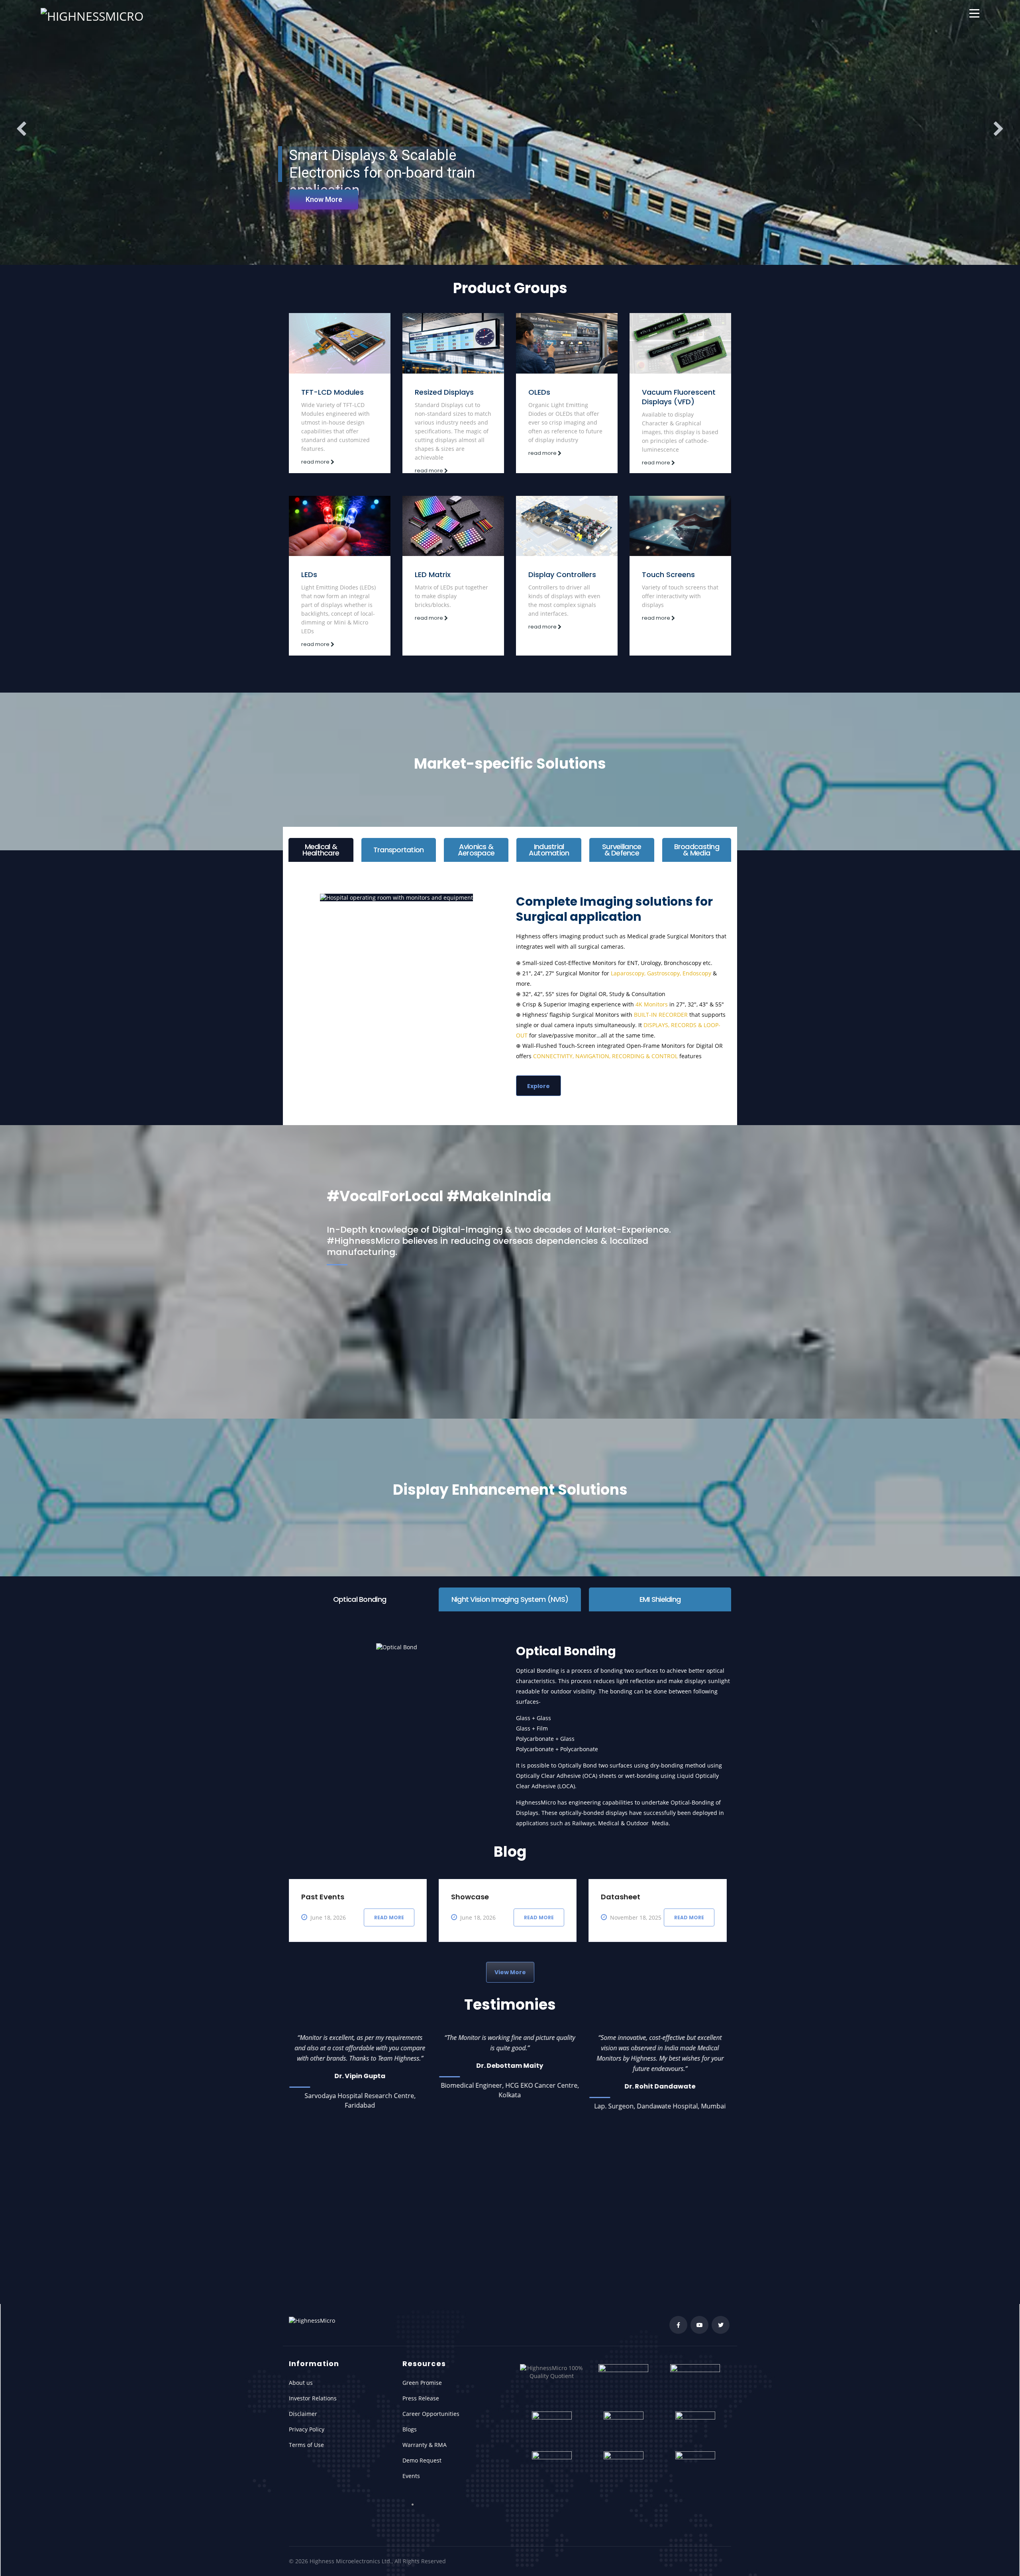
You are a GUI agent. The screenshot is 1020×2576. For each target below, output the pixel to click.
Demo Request (422, 2460)
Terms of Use (306, 2445)
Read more (389, 1872)
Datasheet (621, 1852)
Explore (538, 1086)
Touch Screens (668, 575)
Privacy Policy (307, 2429)
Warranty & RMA (425, 2445)
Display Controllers (562, 575)
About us (301, 2383)
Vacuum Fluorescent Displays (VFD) (679, 397)
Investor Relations (313, 2398)
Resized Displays (444, 392)
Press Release (421, 2398)
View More (510, 1927)
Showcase (470, 1852)
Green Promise (422, 2383)
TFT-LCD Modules (332, 392)
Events (411, 2476)
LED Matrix (433, 575)
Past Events (323, 1852)
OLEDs (539, 392)
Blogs (410, 2429)
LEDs (309, 575)
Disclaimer (303, 2414)
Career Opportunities (431, 2414)
